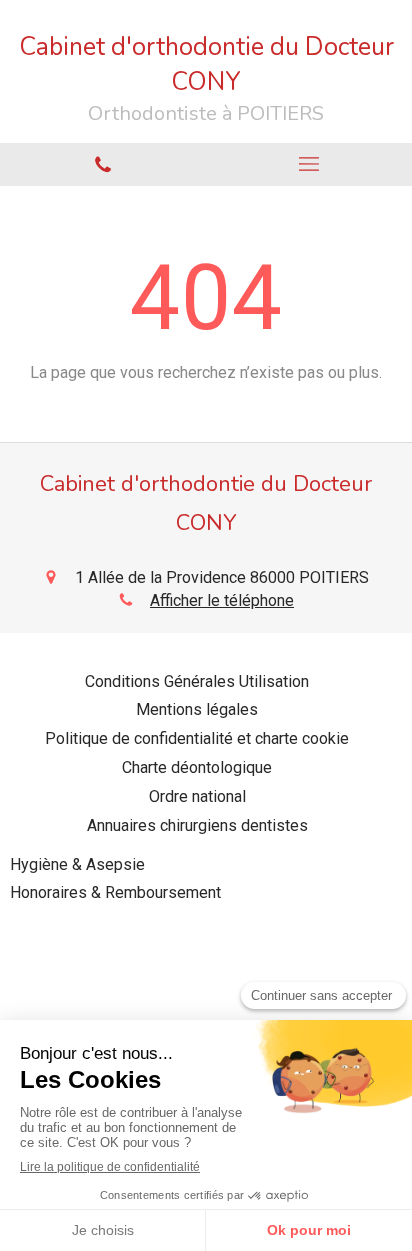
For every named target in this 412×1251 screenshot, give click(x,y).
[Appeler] (103, 164)
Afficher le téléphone (222, 600)
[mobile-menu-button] (309, 164)
